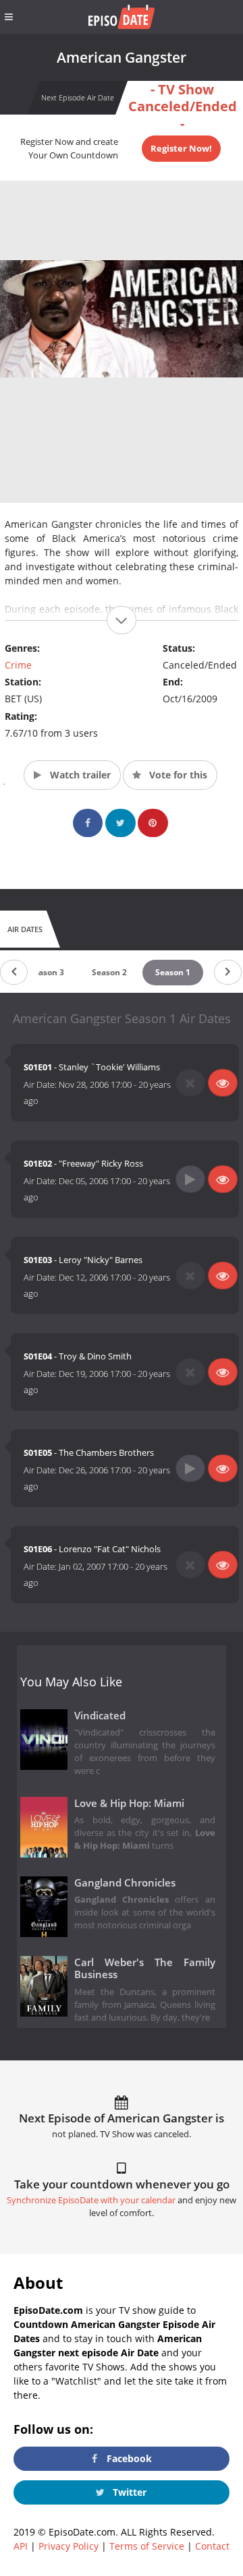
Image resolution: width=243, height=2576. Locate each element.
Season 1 (173, 972)
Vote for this (177, 775)
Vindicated (100, 1716)
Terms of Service (147, 2546)
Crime (18, 665)
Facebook (128, 2458)
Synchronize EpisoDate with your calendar (91, 2200)
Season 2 (109, 972)
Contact (212, 2546)
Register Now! (181, 148)
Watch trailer (79, 775)
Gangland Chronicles (125, 1883)
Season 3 (47, 972)
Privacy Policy (69, 2546)
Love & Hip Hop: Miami (129, 1803)
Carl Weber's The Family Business (145, 1969)
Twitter (128, 2492)
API (21, 2546)
